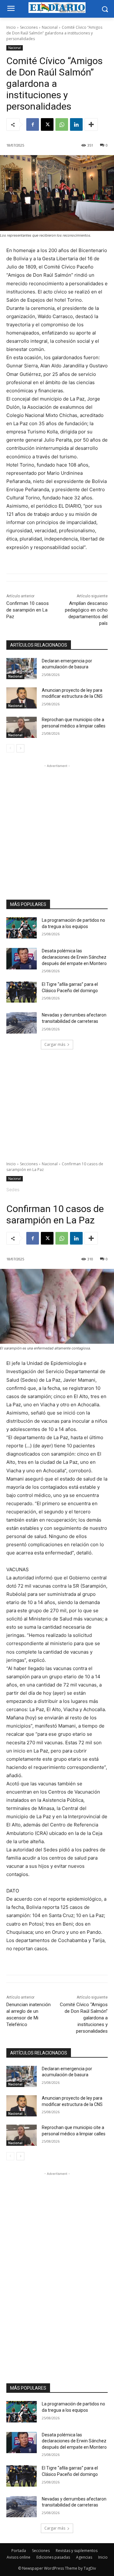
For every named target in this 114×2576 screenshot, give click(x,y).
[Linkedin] (76, 124)
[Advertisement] (57, 826)
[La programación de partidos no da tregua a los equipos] (22, 928)
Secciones (29, 27)
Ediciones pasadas (53, 2557)
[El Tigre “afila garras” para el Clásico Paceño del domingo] (22, 992)
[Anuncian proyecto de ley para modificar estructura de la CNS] (22, 698)
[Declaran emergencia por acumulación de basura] (22, 669)
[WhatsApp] (62, 124)
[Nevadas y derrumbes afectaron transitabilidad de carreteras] (22, 1023)
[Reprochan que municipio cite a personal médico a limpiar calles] (22, 727)
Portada (19, 2551)
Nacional (50, 27)
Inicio (11, 27)
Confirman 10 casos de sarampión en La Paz (28, 610)
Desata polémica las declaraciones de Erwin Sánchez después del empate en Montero (74, 957)
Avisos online (19, 2557)
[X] (47, 124)
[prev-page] (10, 748)
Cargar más (55, 1044)
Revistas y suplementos (77, 2551)
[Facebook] (33, 124)
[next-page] (20, 748)
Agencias (84, 2557)
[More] (91, 124)
